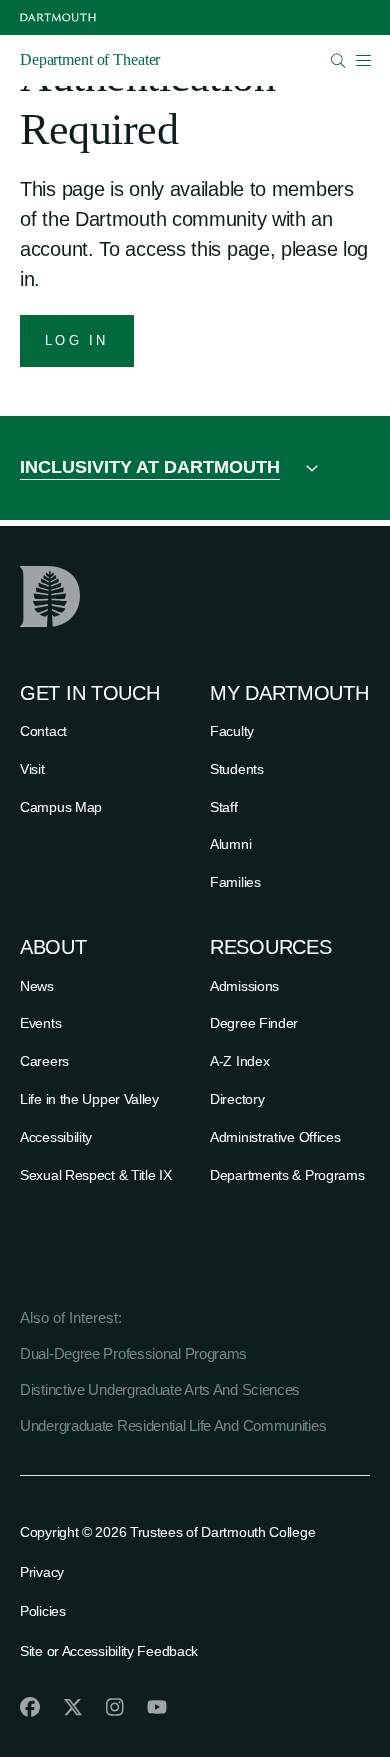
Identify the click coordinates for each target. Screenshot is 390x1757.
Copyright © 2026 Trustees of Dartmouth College (167, 1532)
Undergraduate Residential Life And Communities (173, 1425)
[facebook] (30, 1707)
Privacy (42, 1572)
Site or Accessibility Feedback (109, 1651)
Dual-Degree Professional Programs (133, 1353)
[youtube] (157, 1707)
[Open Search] (338, 60)
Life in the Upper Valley (89, 1099)
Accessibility (56, 1137)
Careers (44, 1061)
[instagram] (115, 1707)
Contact (43, 731)
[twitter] (73, 1707)
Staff (224, 807)
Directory (237, 1099)
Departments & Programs (287, 1175)
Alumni (230, 844)
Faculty (232, 731)
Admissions (244, 986)
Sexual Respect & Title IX (96, 1175)
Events (40, 1023)
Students (237, 769)
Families (235, 882)
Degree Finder (254, 1023)
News (37, 986)
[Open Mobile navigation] (363, 60)
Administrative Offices (275, 1137)
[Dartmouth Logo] (58, 17)
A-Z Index (239, 1061)
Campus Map (61, 807)
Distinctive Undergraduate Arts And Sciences (160, 1389)
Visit (32, 769)
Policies (43, 1611)
